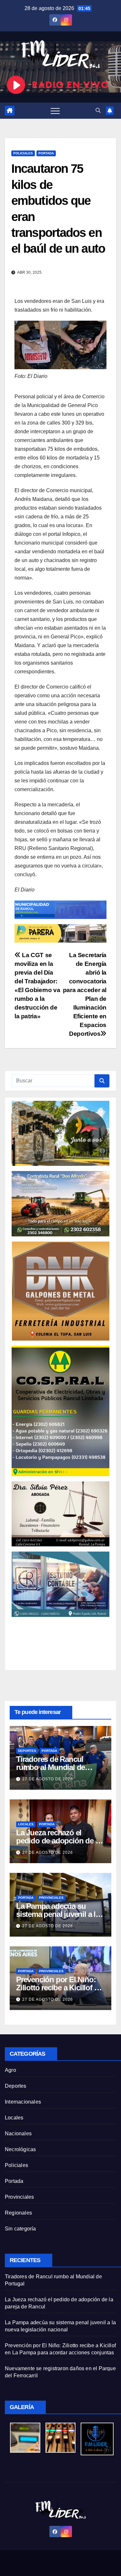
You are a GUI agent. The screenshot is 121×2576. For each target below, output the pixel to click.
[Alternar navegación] (55, 111)
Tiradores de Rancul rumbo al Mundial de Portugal (50, 1767)
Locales (26, 1824)
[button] (98, 111)
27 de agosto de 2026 (48, 1779)
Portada (46, 153)
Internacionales (23, 2102)
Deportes (27, 1751)
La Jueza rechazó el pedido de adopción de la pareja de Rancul (59, 1841)
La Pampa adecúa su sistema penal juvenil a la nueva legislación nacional (60, 1914)
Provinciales (51, 1898)
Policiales (23, 153)
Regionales (18, 2213)
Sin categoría (20, 2229)
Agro (10, 2070)
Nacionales (18, 2134)
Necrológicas (20, 2149)
